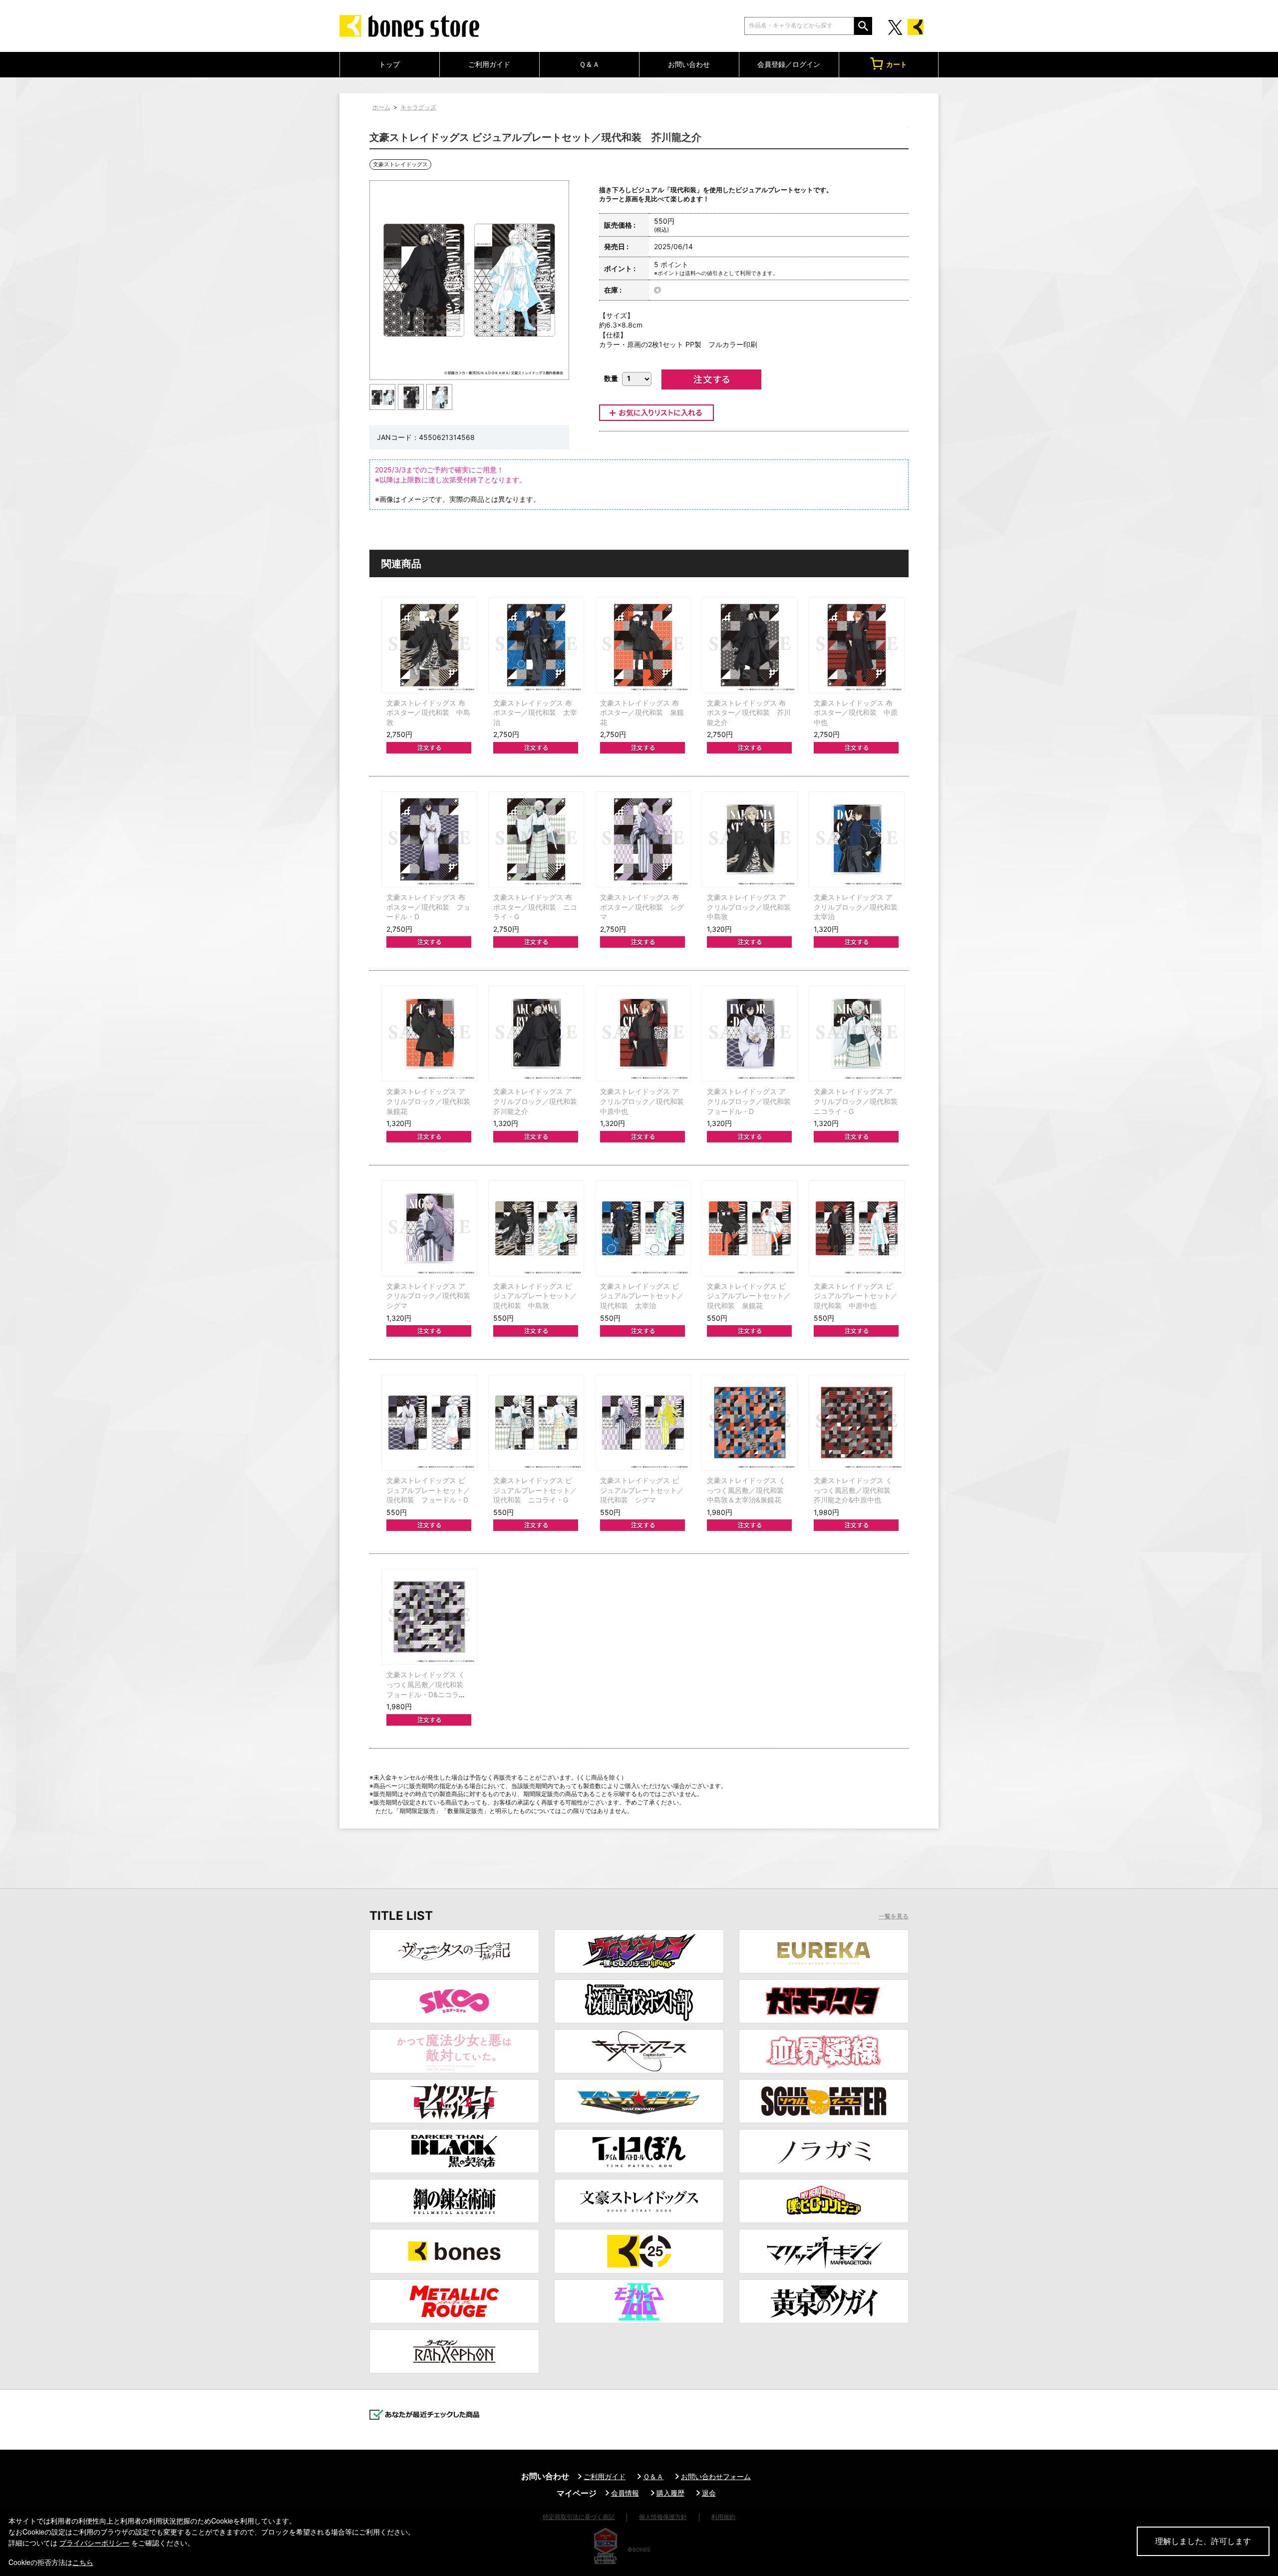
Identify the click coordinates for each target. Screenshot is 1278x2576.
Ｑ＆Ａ (589, 64)
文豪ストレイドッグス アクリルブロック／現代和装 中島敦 (752, 907)
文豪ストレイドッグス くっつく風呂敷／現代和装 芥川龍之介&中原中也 (856, 1490)
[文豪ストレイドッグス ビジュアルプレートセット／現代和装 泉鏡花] (750, 1228)
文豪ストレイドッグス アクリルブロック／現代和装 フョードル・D (752, 1101)
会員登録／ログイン (789, 64)
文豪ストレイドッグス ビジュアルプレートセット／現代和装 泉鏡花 (749, 1296)
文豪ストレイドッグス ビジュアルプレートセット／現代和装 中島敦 (535, 1296)
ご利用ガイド (489, 64)
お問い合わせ (689, 64)
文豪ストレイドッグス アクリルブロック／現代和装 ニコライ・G (859, 1101)
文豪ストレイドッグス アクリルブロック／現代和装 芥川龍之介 (539, 1101)
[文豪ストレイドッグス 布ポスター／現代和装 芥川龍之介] (750, 645)
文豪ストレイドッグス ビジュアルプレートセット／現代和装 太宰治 (642, 1296)
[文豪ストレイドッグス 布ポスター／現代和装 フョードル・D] (429, 839)
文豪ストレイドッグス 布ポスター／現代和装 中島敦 (428, 713)
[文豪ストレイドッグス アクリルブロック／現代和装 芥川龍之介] (536, 1034)
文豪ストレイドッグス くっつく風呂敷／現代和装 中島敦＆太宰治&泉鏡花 (749, 1490)
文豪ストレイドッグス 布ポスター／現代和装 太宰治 (535, 713)
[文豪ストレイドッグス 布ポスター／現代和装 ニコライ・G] (536, 839)
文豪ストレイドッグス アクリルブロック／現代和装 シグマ (432, 1296)
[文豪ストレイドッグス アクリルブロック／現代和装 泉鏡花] (429, 1034)
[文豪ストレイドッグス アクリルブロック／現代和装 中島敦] (750, 839)
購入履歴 (670, 2493)
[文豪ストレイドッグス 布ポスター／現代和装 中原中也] (857, 645)
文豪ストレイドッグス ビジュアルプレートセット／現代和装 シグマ (642, 1490)
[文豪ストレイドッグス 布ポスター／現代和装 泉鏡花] (643, 645)
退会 (709, 2493)
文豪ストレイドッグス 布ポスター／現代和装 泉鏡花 (642, 713)
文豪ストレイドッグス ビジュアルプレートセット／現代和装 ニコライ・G (535, 1490)
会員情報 (625, 2493)
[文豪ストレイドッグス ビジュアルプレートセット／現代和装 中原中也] (857, 1228)
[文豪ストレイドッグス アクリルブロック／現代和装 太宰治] (857, 839)
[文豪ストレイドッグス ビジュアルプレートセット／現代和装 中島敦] (536, 1228)
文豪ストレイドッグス (400, 164)
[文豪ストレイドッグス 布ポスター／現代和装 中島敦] (429, 645)
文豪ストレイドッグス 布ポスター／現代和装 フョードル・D (428, 907)
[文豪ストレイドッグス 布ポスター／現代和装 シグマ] (643, 839)
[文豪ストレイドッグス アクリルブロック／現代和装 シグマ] (429, 1228)
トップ (389, 64)
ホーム (381, 107)
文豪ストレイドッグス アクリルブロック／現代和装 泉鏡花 (432, 1101)
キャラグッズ (418, 107)
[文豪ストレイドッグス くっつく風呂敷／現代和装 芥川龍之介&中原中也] (857, 1423)
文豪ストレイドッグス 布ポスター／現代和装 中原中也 (856, 713)
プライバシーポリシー (94, 2543)
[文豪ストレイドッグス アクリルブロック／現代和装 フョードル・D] (750, 1034)
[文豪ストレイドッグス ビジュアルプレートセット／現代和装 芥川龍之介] (383, 397)
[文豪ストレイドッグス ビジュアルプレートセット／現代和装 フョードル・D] (429, 1423)
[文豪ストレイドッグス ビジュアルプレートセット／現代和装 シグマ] (643, 1423)
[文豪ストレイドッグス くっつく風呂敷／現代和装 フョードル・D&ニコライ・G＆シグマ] (429, 1617)
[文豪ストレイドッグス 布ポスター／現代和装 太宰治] (536, 645)
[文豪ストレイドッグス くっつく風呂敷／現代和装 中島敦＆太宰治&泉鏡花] (750, 1423)
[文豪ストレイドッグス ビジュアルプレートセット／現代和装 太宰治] (643, 1228)
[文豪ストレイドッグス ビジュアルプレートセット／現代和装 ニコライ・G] (536, 1423)
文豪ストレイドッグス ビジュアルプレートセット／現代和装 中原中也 (856, 1296)
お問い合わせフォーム (716, 2476)
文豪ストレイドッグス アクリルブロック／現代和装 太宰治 (859, 907)
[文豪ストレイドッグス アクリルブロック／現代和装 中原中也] (643, 1034)
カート (897, 64)
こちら (83, 2562)
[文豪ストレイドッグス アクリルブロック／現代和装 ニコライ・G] (857, 1034)
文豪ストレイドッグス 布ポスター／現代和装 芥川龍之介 (749, 713)
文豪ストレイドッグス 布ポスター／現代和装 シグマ (642, 907)
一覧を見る (894, 1916)
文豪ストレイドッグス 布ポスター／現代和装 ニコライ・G (535, 907)
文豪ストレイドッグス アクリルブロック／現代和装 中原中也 (645, 1101)
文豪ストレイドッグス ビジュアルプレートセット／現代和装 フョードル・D (428, 1490)
